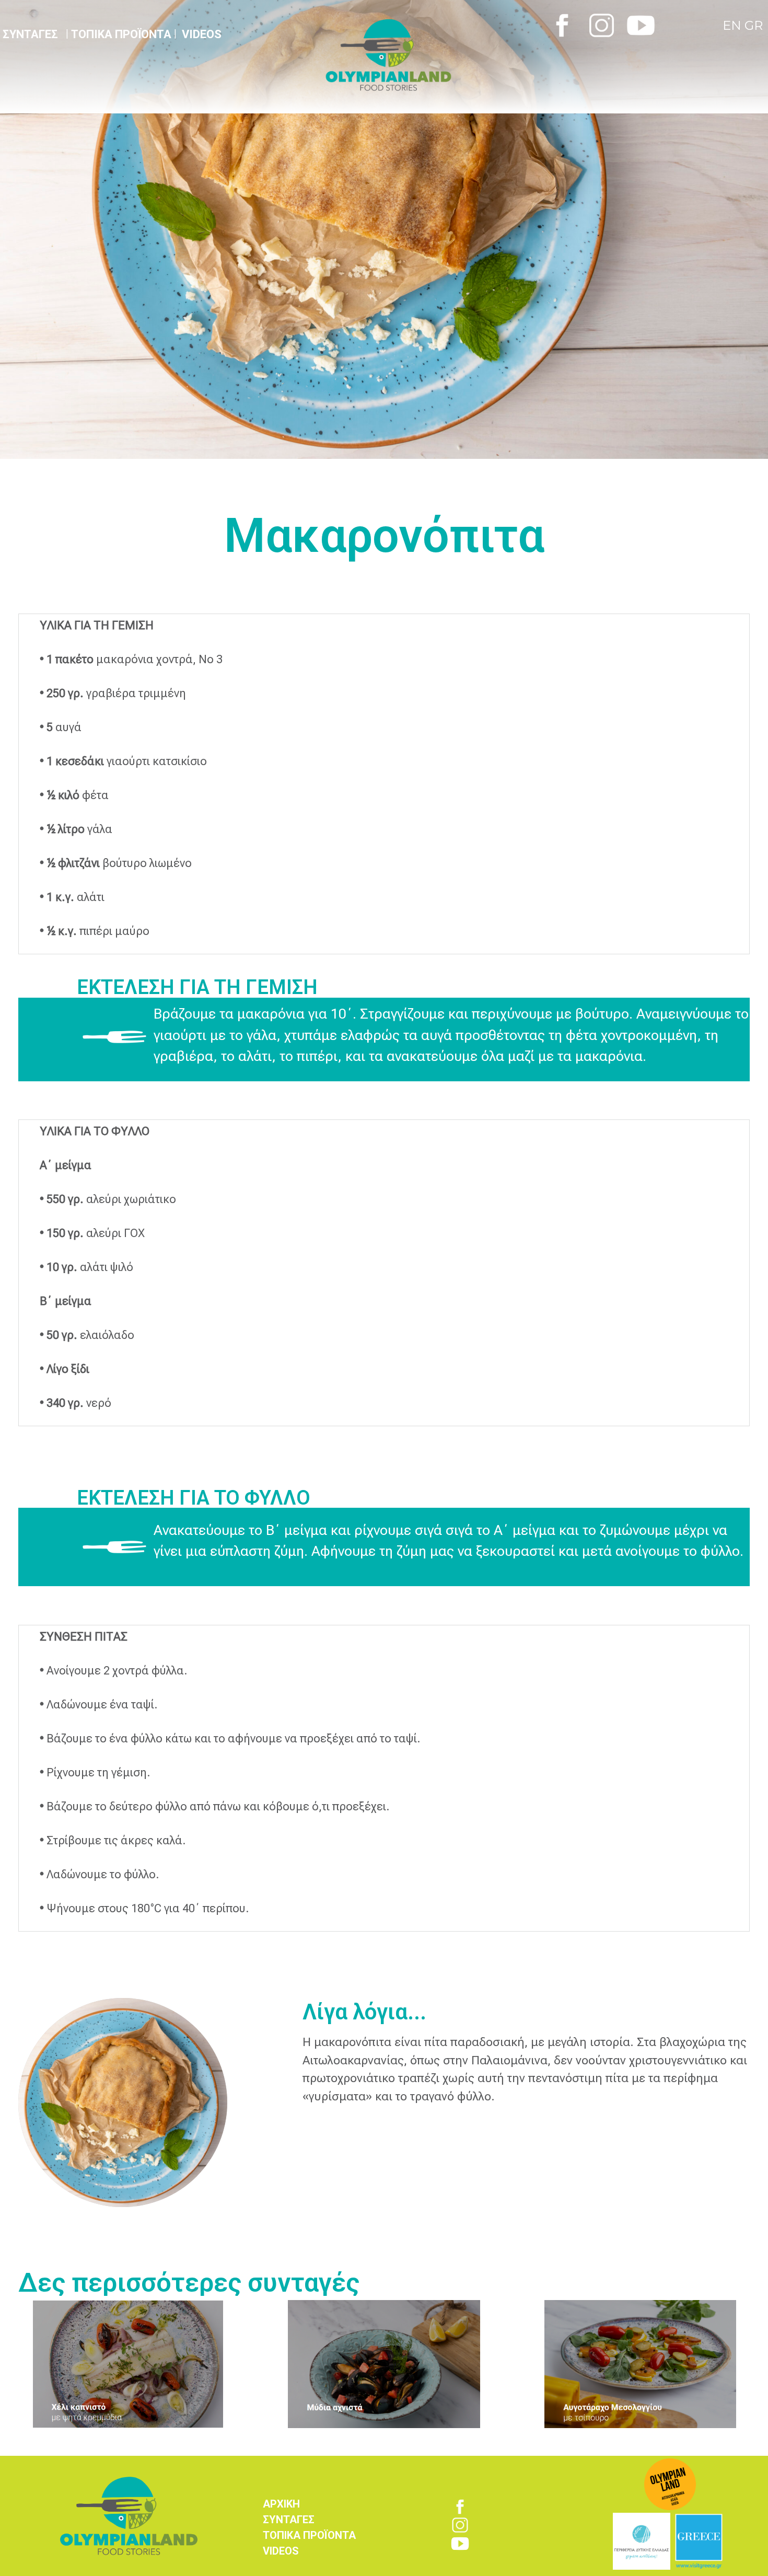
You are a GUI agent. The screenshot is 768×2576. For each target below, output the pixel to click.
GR (754, 25)
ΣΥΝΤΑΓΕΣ (289, 2520)
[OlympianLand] (432, 55)
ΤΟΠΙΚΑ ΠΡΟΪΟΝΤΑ (121, 34)
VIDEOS (202, 34)
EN (734, 25)
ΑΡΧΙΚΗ (281, 2504)
